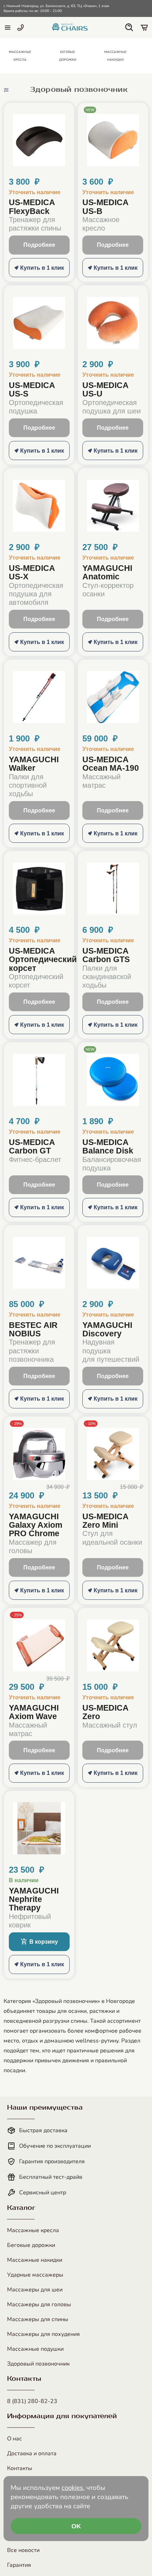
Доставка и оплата (32, 2453)
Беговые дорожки (31, 2245)
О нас (14, 2439)
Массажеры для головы (39, 2304)
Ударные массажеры (35, 2275)
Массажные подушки (35, 2349)
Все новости (23, 2550)
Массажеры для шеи (35, 2290)
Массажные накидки (35, 2260)
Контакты (20, 2468)
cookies (72, 2488)
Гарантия (19, 2565)
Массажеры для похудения (43, 2334)
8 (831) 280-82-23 (32, 2401)
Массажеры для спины (38, 2319)
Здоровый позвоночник (38, 2364)
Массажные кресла (33, 2230)
